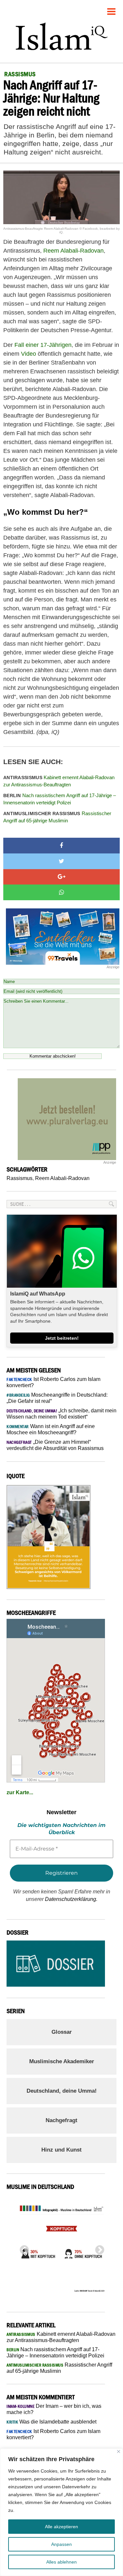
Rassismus (20, 1178)
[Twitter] (61, 861)
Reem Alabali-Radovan (73, 251)
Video (29, 354)
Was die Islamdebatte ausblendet (51, 2422)
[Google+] (61, 877)
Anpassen (61, 2544)
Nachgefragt (61, 2120)
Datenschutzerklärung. (71, 1899)
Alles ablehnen (61, 2562)
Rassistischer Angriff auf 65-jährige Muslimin (57, 817)
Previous (22, 2248)
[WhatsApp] (61, 892)
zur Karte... (20, 1792)
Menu (112, 9)
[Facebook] (61, 846)
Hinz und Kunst (61, 2150)
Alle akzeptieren (61, 2527)
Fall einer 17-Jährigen (43, 345)
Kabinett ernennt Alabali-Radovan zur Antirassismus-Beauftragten (59, 781)
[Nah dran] (119, 2451)
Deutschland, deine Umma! (62, 2091)
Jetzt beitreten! (62, 1338)
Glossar (62, 2032)
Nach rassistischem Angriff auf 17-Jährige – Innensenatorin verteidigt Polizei (60, 799)
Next (98, 2248)
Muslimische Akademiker (62, 2061)
